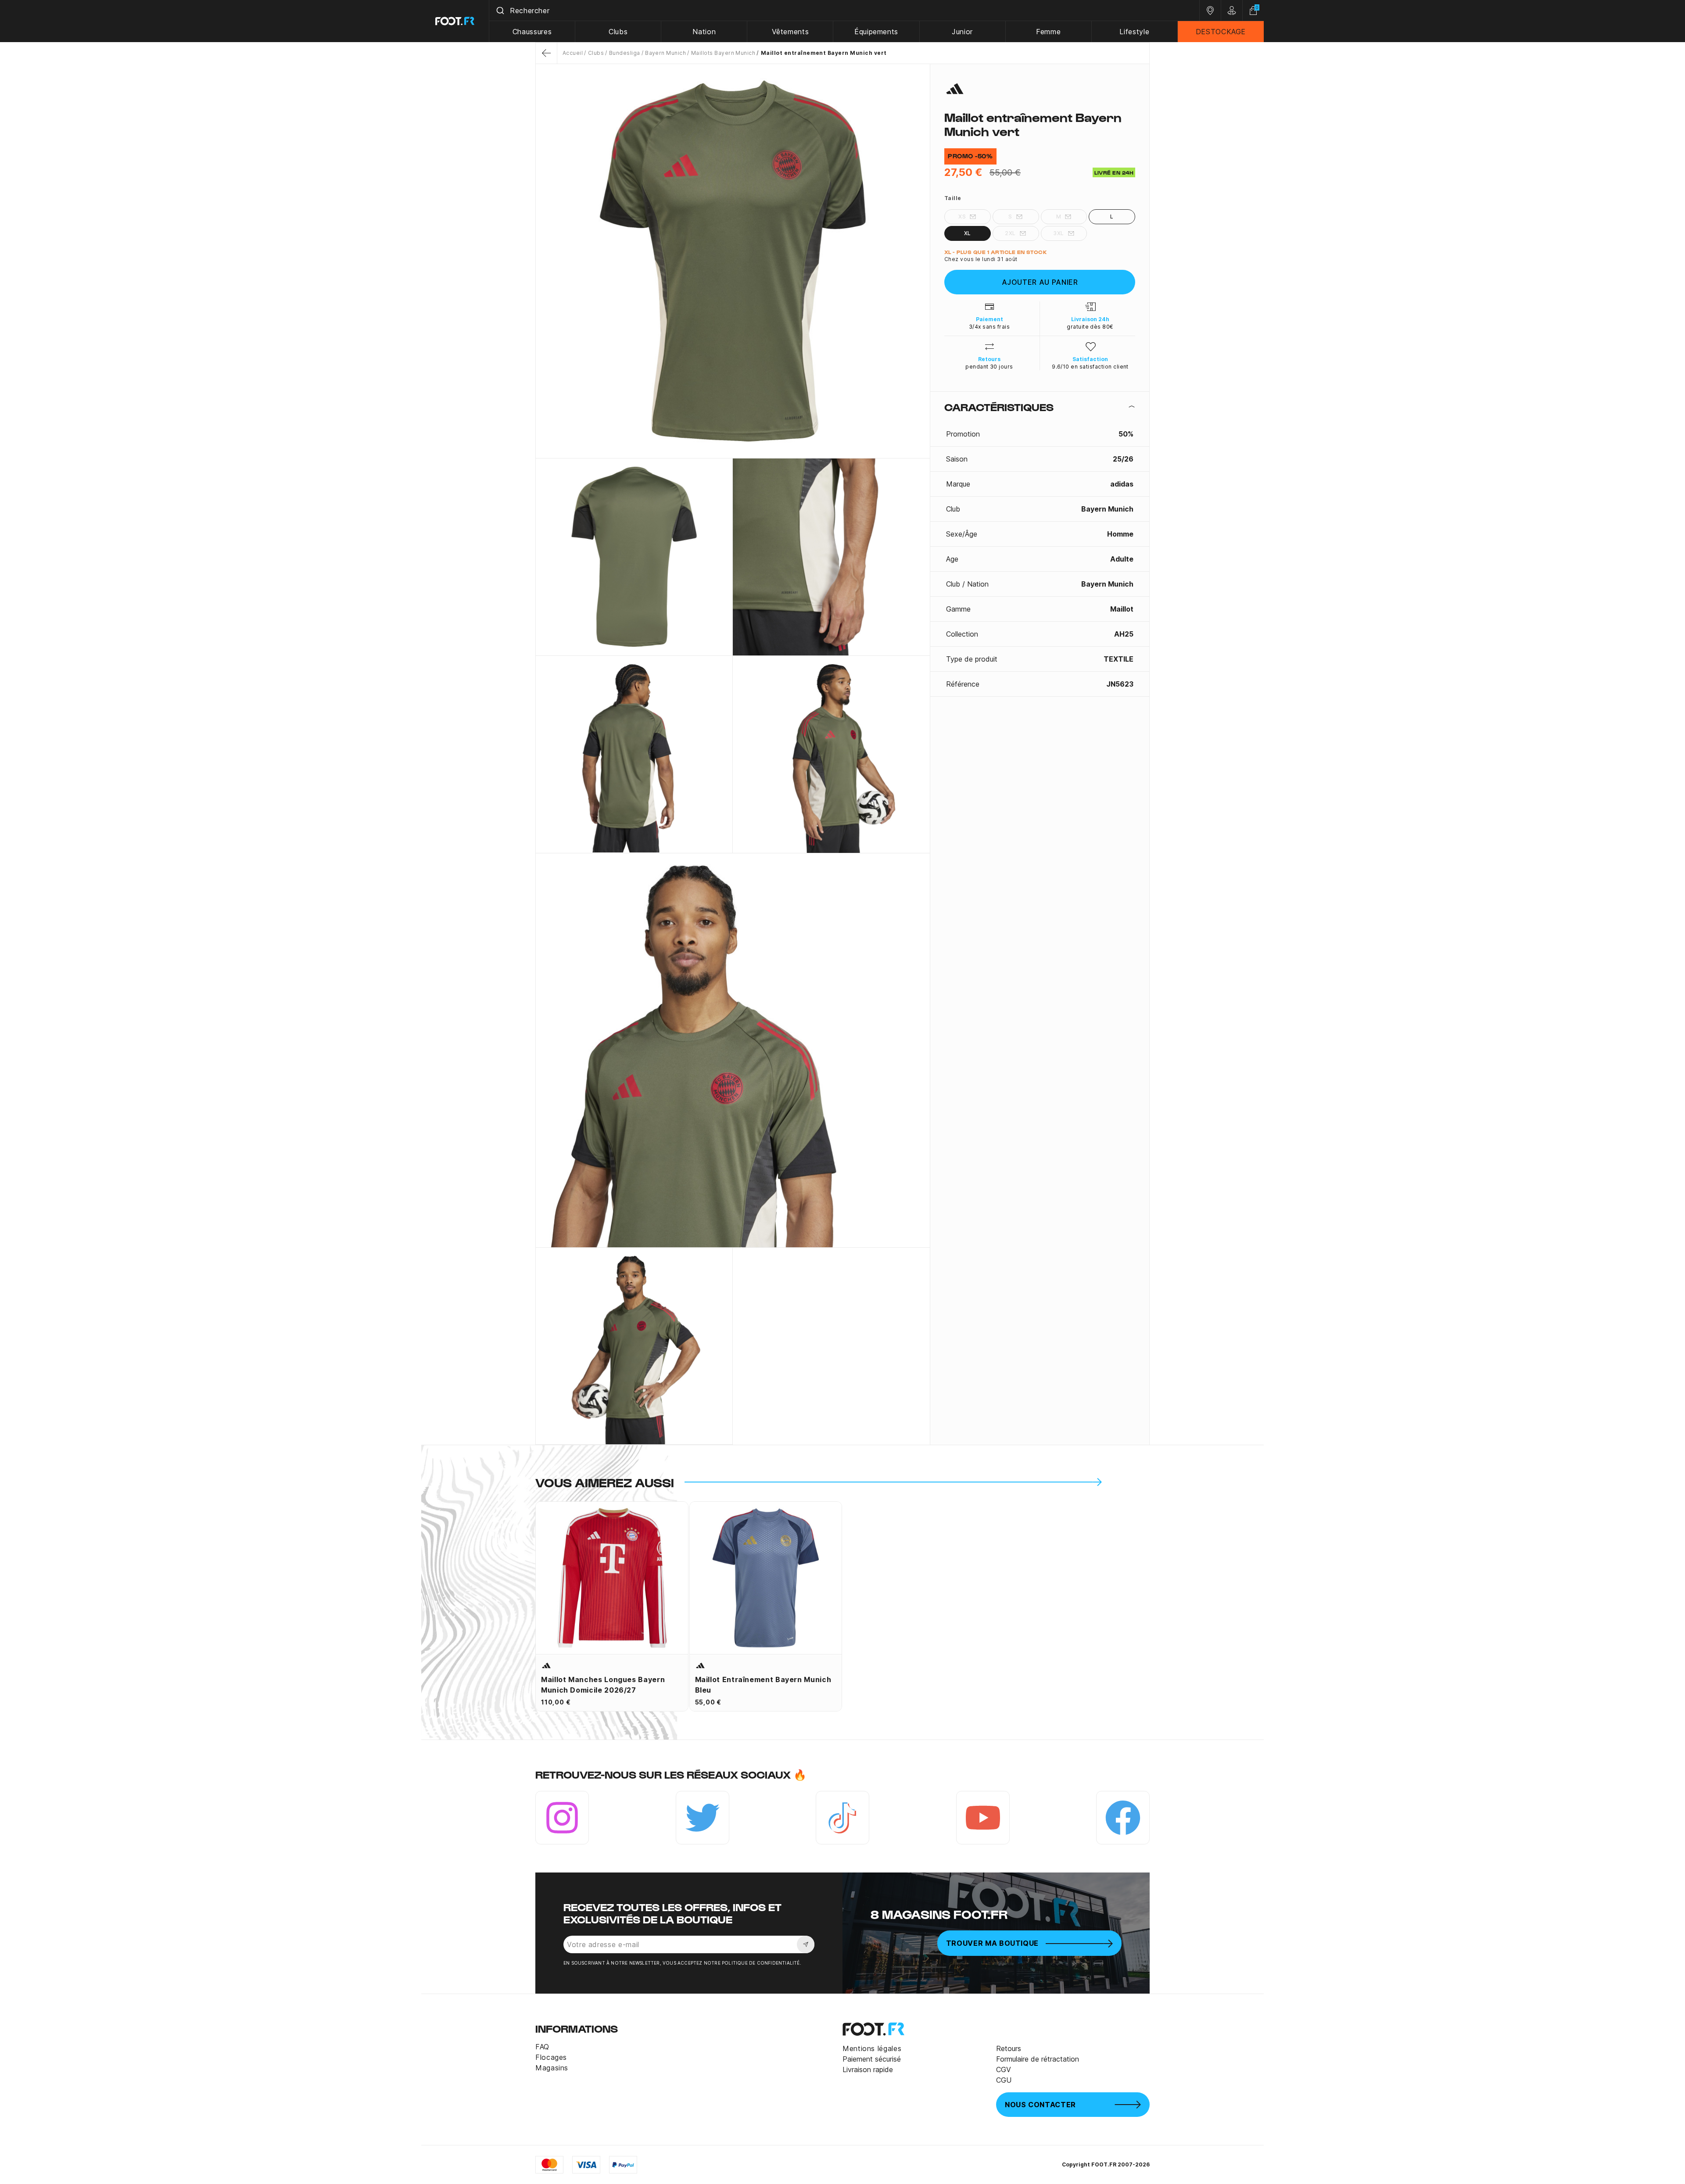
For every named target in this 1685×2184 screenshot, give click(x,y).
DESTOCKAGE (1221, 32)
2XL (1010, 233)
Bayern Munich (665, 53)
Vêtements (791, 32)
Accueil (573, 53)
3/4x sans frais (989, 327)
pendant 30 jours (989, 367)
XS (962, 217)
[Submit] (500, 11)
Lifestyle (1134, 32)
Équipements (876, 32)
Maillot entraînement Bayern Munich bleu (763, 1685)
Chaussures (532, 32)
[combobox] (844, 11)
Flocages (551, 2057)
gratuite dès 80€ (1090, 327)
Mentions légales (872, 2048)
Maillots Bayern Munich (723, 53)
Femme (1048, 32)
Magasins (552, 2068)
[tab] (1040, 407)
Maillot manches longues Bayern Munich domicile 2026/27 (603, 1685)
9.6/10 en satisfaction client (1090, 367)
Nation (704, 32)
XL (968, 233)
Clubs (618, 32)
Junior (962, 32)
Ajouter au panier (1040, 282)
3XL (1058, 233)
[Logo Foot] (455, 21)
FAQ (542, 2047)
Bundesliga (624, 53)
